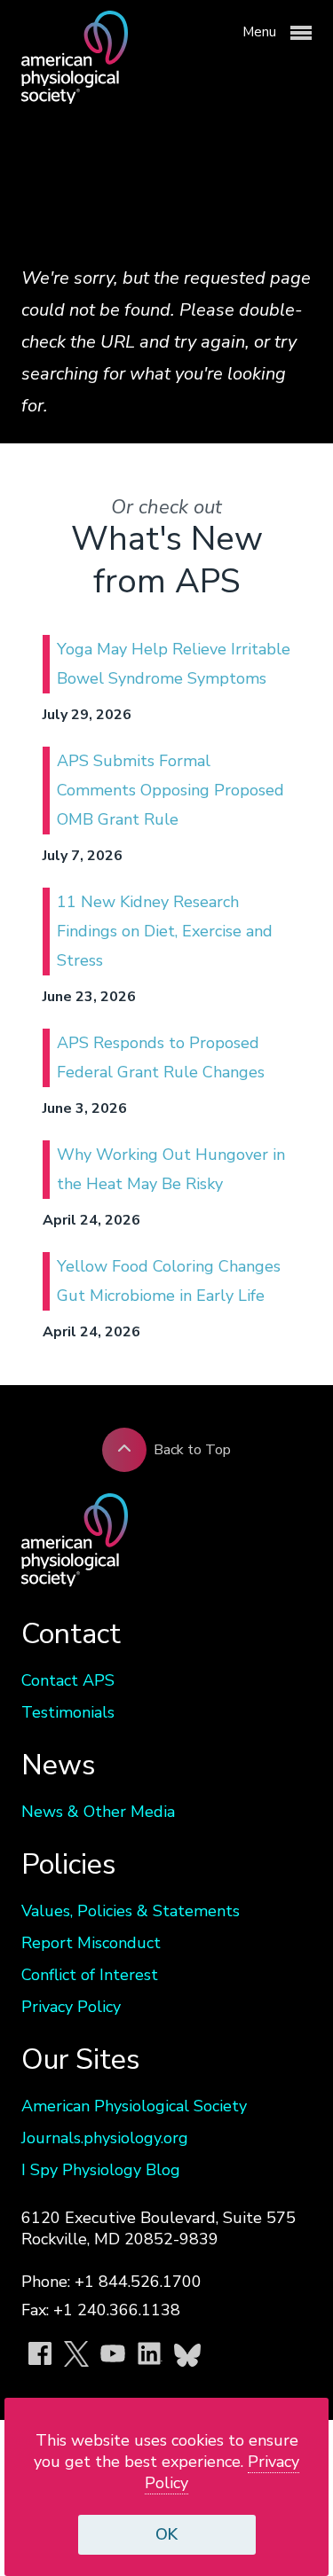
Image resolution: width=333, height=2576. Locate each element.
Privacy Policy (71, 2007)
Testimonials (68, 1712)
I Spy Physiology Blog (101, 2170)
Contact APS (68, 1680)
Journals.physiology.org (105, 2138)
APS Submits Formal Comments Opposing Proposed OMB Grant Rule (170, 790)
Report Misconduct (91, 1943)
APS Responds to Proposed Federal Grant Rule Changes (161, 1057)
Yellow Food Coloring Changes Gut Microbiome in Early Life (169, 1281)
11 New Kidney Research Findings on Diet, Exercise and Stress (165, 931)
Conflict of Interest (90, 1975)
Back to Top (192, 1450)
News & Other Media (98, 1812)
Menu (261, 32)
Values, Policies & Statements (131, 1911)
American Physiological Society (134, 2106)
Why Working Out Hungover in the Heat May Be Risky (171, 1169)
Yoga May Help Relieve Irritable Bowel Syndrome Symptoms (174, 664)
